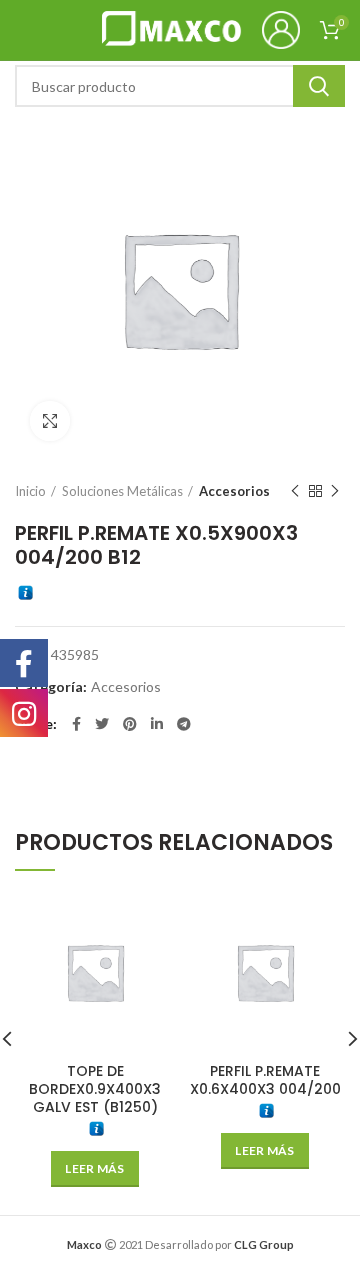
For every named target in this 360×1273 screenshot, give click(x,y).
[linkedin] (157, 724)
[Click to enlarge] (50, 421)
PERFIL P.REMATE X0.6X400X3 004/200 (265, 1080)
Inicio (30, 491)
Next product (335, 491)
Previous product (295, 491)
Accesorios (234, 491)
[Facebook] (76, 724)
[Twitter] (102, 724)
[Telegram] (184, 724)
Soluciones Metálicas (122, 491)
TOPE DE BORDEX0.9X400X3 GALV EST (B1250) (95, 1089)
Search (319, 86)
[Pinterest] (130, 724)
